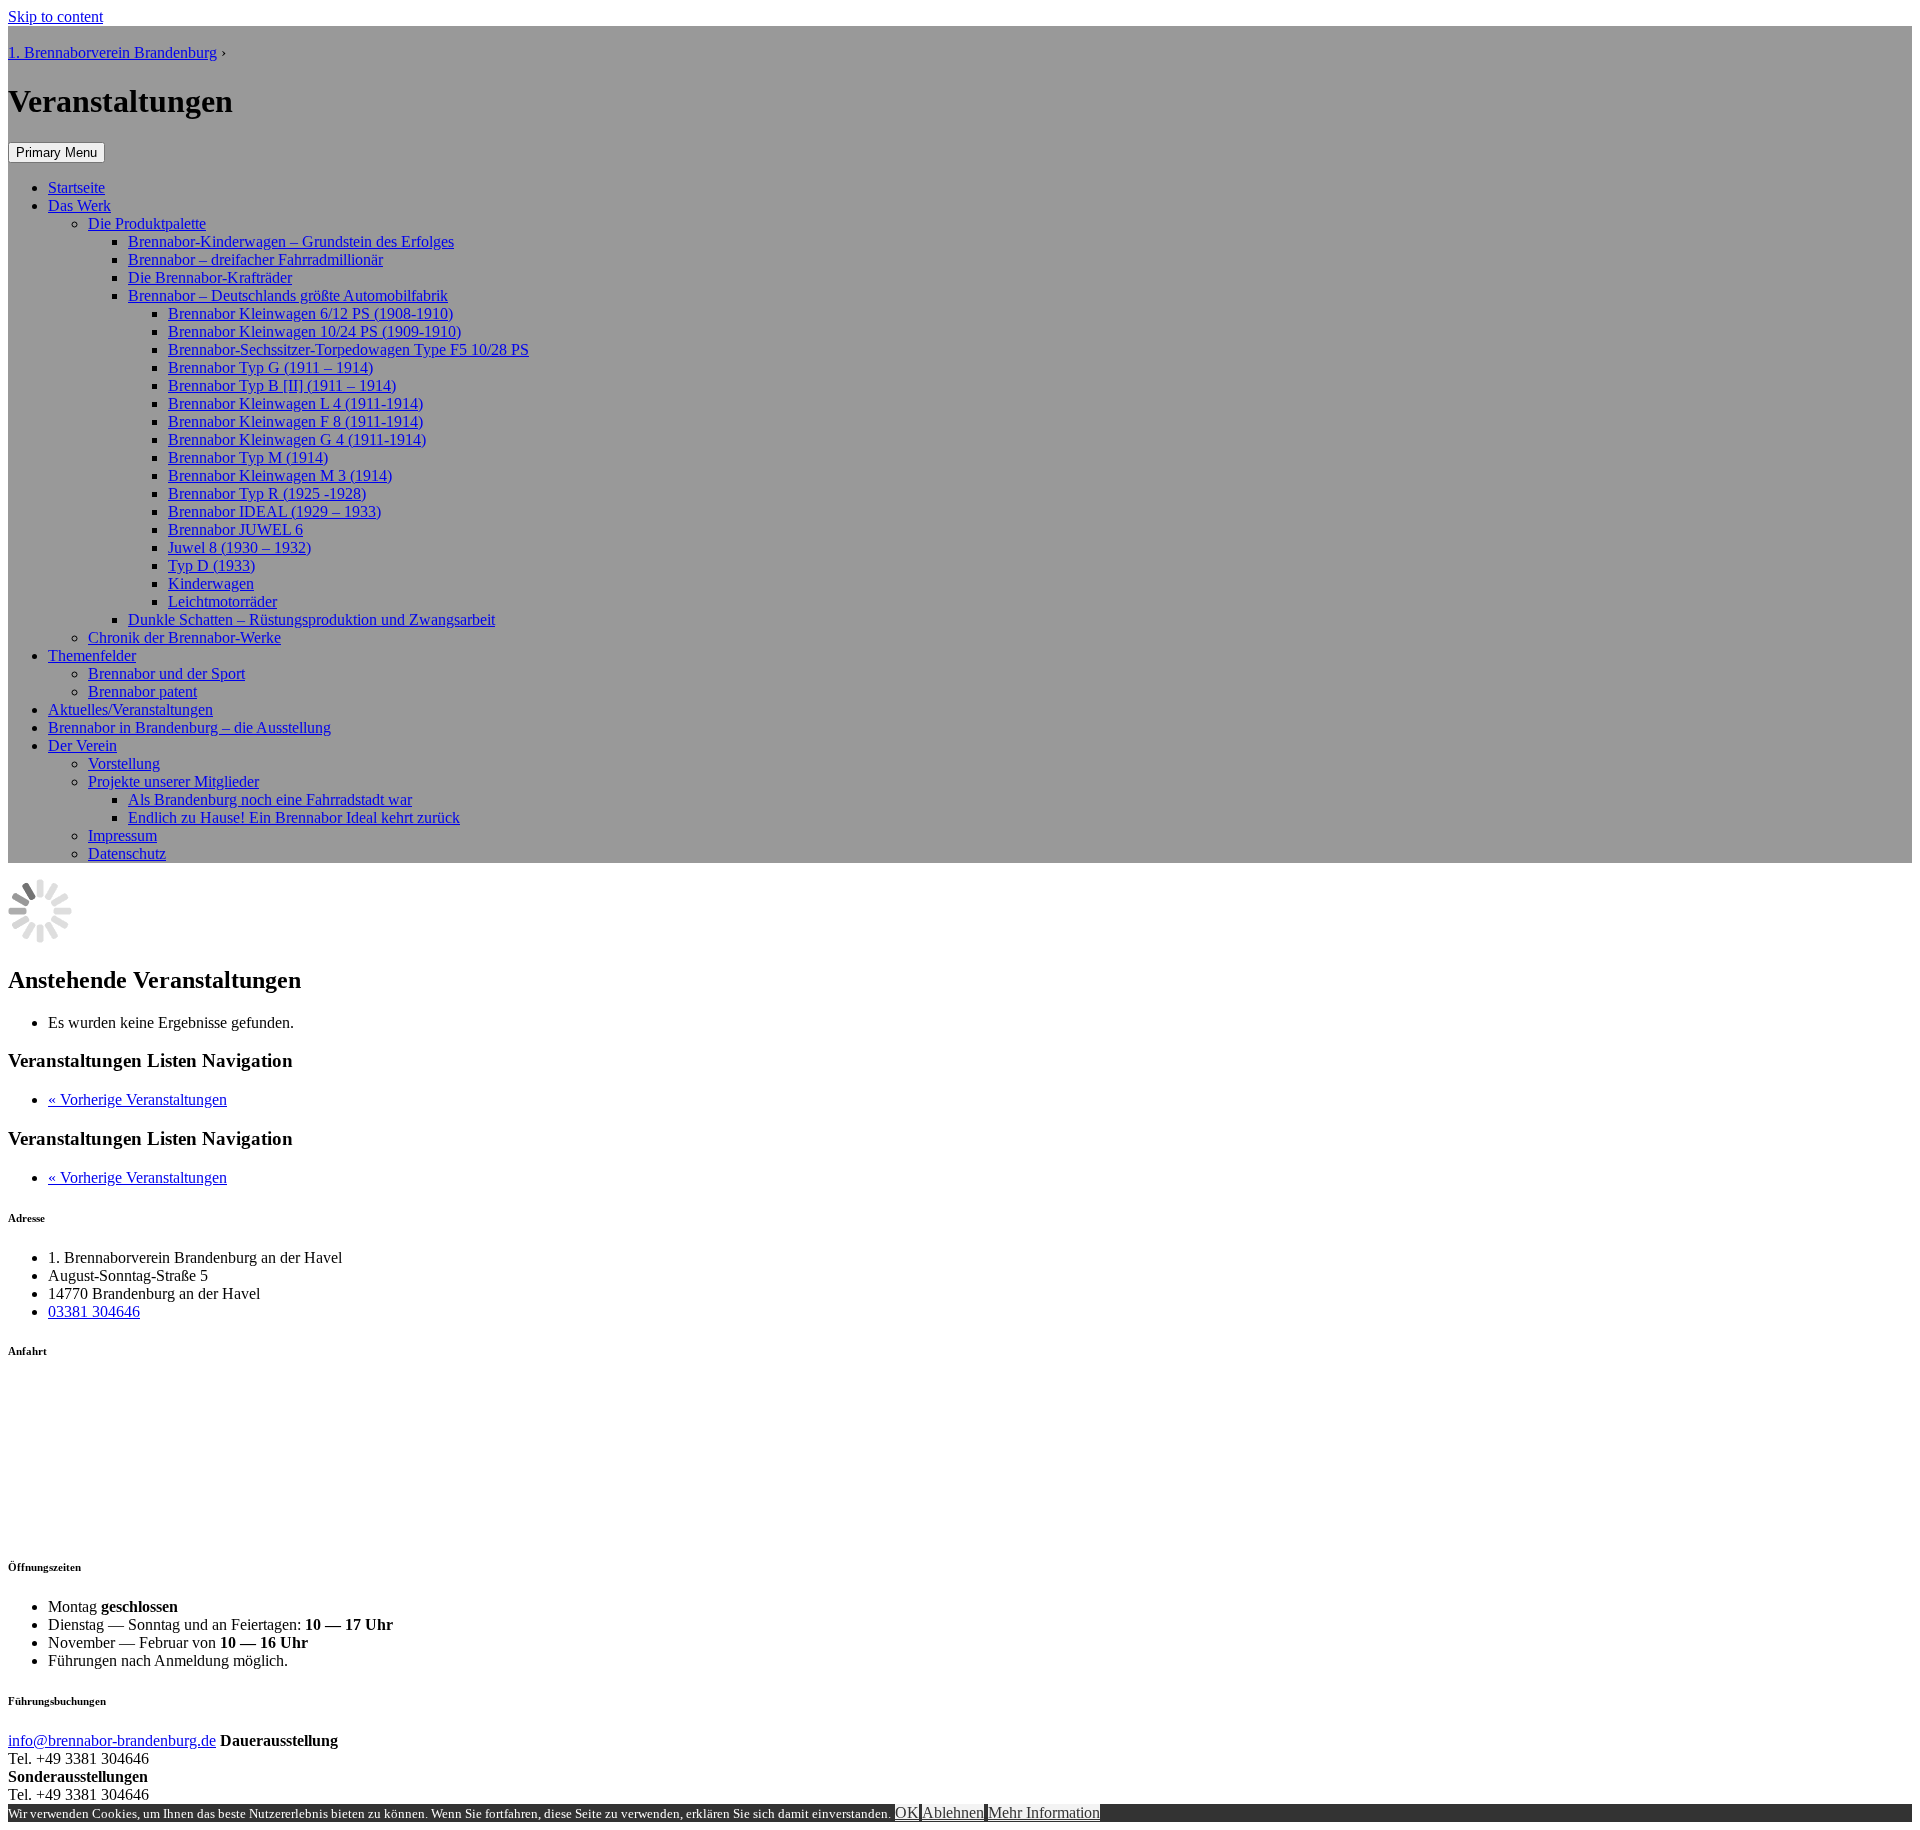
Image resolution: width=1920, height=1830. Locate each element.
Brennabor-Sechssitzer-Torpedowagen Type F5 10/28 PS (348, 349)
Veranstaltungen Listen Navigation (150, 1060)
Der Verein (82, 745)
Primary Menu (56, 152)
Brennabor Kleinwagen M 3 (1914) (280, 475)
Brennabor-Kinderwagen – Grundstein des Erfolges (291, 241)
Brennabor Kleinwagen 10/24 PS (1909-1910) (314, 331)
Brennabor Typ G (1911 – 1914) (270, 367)
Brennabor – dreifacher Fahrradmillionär (255, 259)
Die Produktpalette (147, 223)
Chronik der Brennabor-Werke (184, 637)
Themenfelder (92, 655)
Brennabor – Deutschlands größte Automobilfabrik (288, 295)
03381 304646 (94, 1311)
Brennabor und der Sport (166, 673)
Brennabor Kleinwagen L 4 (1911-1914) (295, 403)
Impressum (122, 835)
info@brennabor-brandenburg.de (112, 1740)
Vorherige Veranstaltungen (137, 1099)
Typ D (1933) (211, 565)
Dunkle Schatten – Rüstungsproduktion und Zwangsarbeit (311, 619)
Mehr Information (1044, 1812)
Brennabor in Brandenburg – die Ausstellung (189, 727)
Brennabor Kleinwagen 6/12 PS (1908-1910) (310, 313)
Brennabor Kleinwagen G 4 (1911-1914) (297, 439)
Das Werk (79, 205)
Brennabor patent (142, 691)
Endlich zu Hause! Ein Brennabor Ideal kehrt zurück (294, 817)
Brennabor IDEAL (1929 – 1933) (274, 511)
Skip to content (55, 16)
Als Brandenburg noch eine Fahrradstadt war (270, 799)
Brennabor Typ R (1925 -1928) (267, 493)
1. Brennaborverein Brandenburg (112, 52)
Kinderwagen (211, 583)
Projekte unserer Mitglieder (173, 781)
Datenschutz (127, 853)
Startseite (76, 187)
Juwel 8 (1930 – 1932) (239, 547)
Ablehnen (953, 1812)
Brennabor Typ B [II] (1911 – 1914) (282, 385)
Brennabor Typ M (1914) (248, 457)
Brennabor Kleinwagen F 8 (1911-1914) (295, 421)
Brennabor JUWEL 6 (235, 529)
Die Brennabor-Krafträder (210, 277)
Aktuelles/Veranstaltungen (130, 709)
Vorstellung (124, 763)
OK (907, 1812)
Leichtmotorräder (222, 601)
